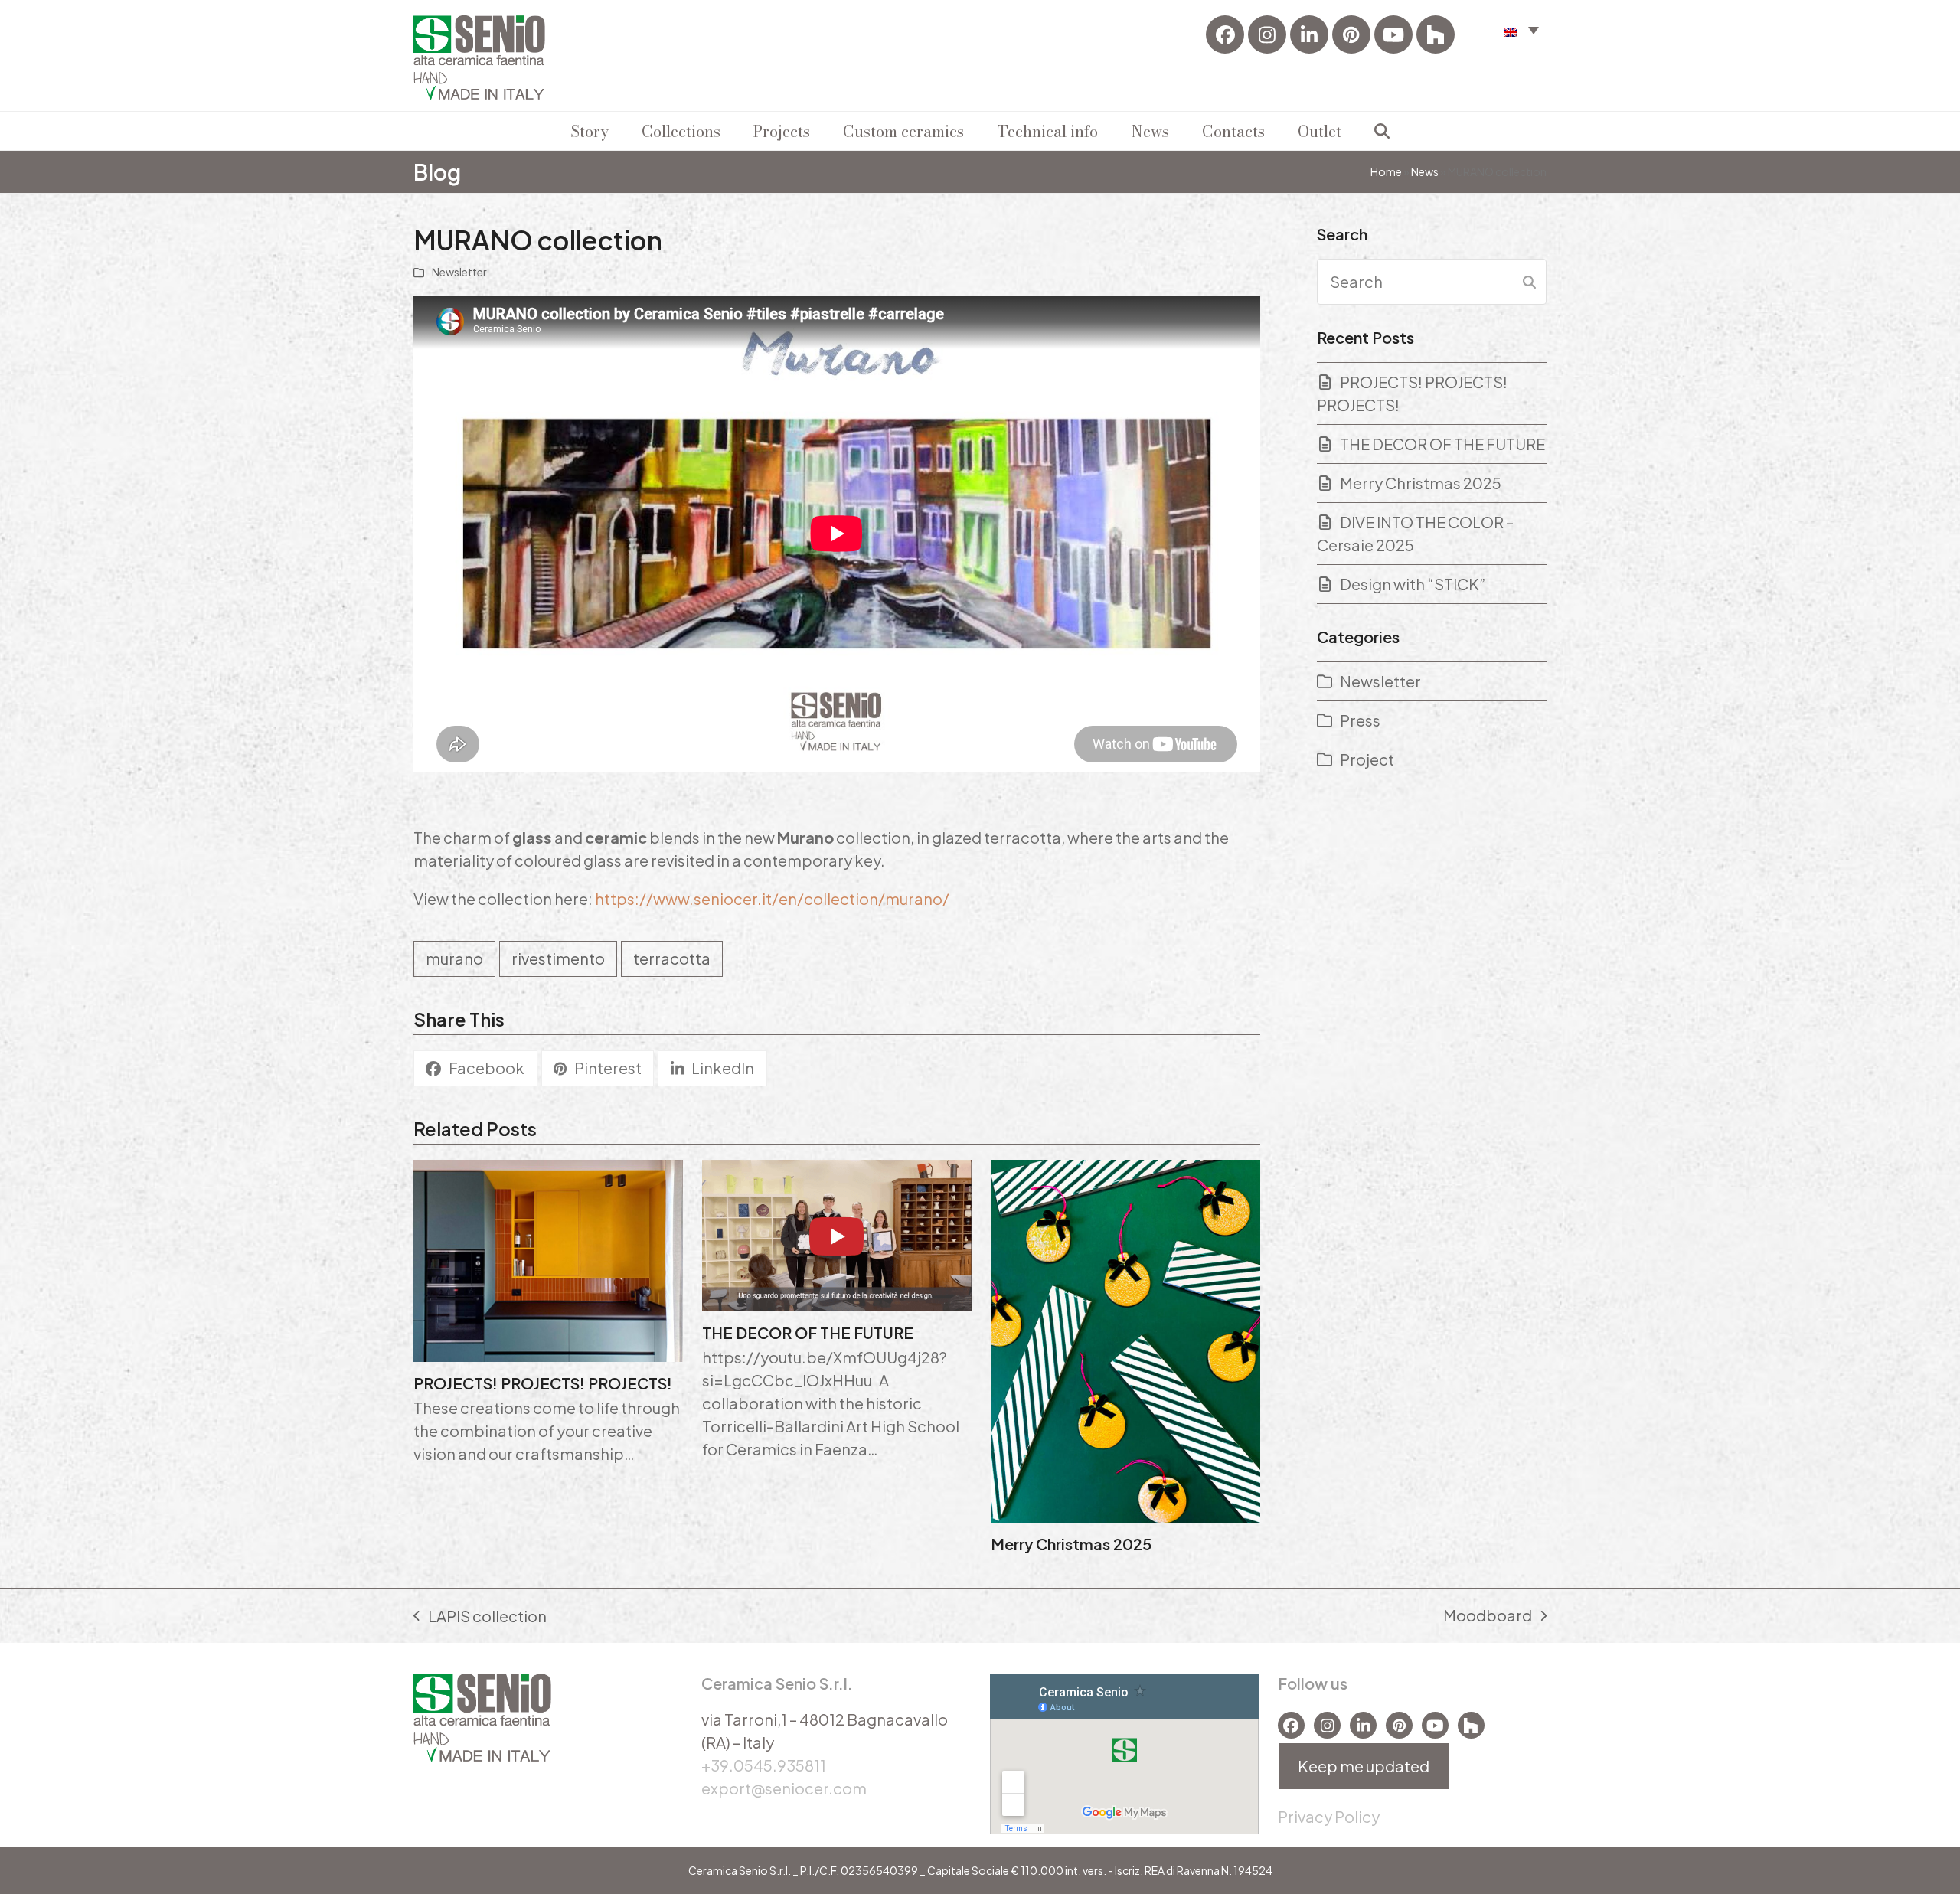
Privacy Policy (1329, 1816)
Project (1367, 759)
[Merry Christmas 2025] (1125, 1339)
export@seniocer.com (784, 1788)
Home (1386, 171)
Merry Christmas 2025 (1071, 1544)
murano (454, 958)
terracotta (672, 958)
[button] (1521, 29)
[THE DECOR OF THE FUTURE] (837, 1233)
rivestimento (558, 958)
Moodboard (1488, 1616)
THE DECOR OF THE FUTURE (808, 1332)
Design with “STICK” (1413, 584)
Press (1360, 720)
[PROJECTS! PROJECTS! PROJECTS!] (548, 1258)
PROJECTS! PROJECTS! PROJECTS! (543, 1383)
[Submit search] (1529, 282)
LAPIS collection (480, 1617)
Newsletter (459, 272)
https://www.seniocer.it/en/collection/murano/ (773, 898)
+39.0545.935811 (764, 1765)
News (1425, 171)
